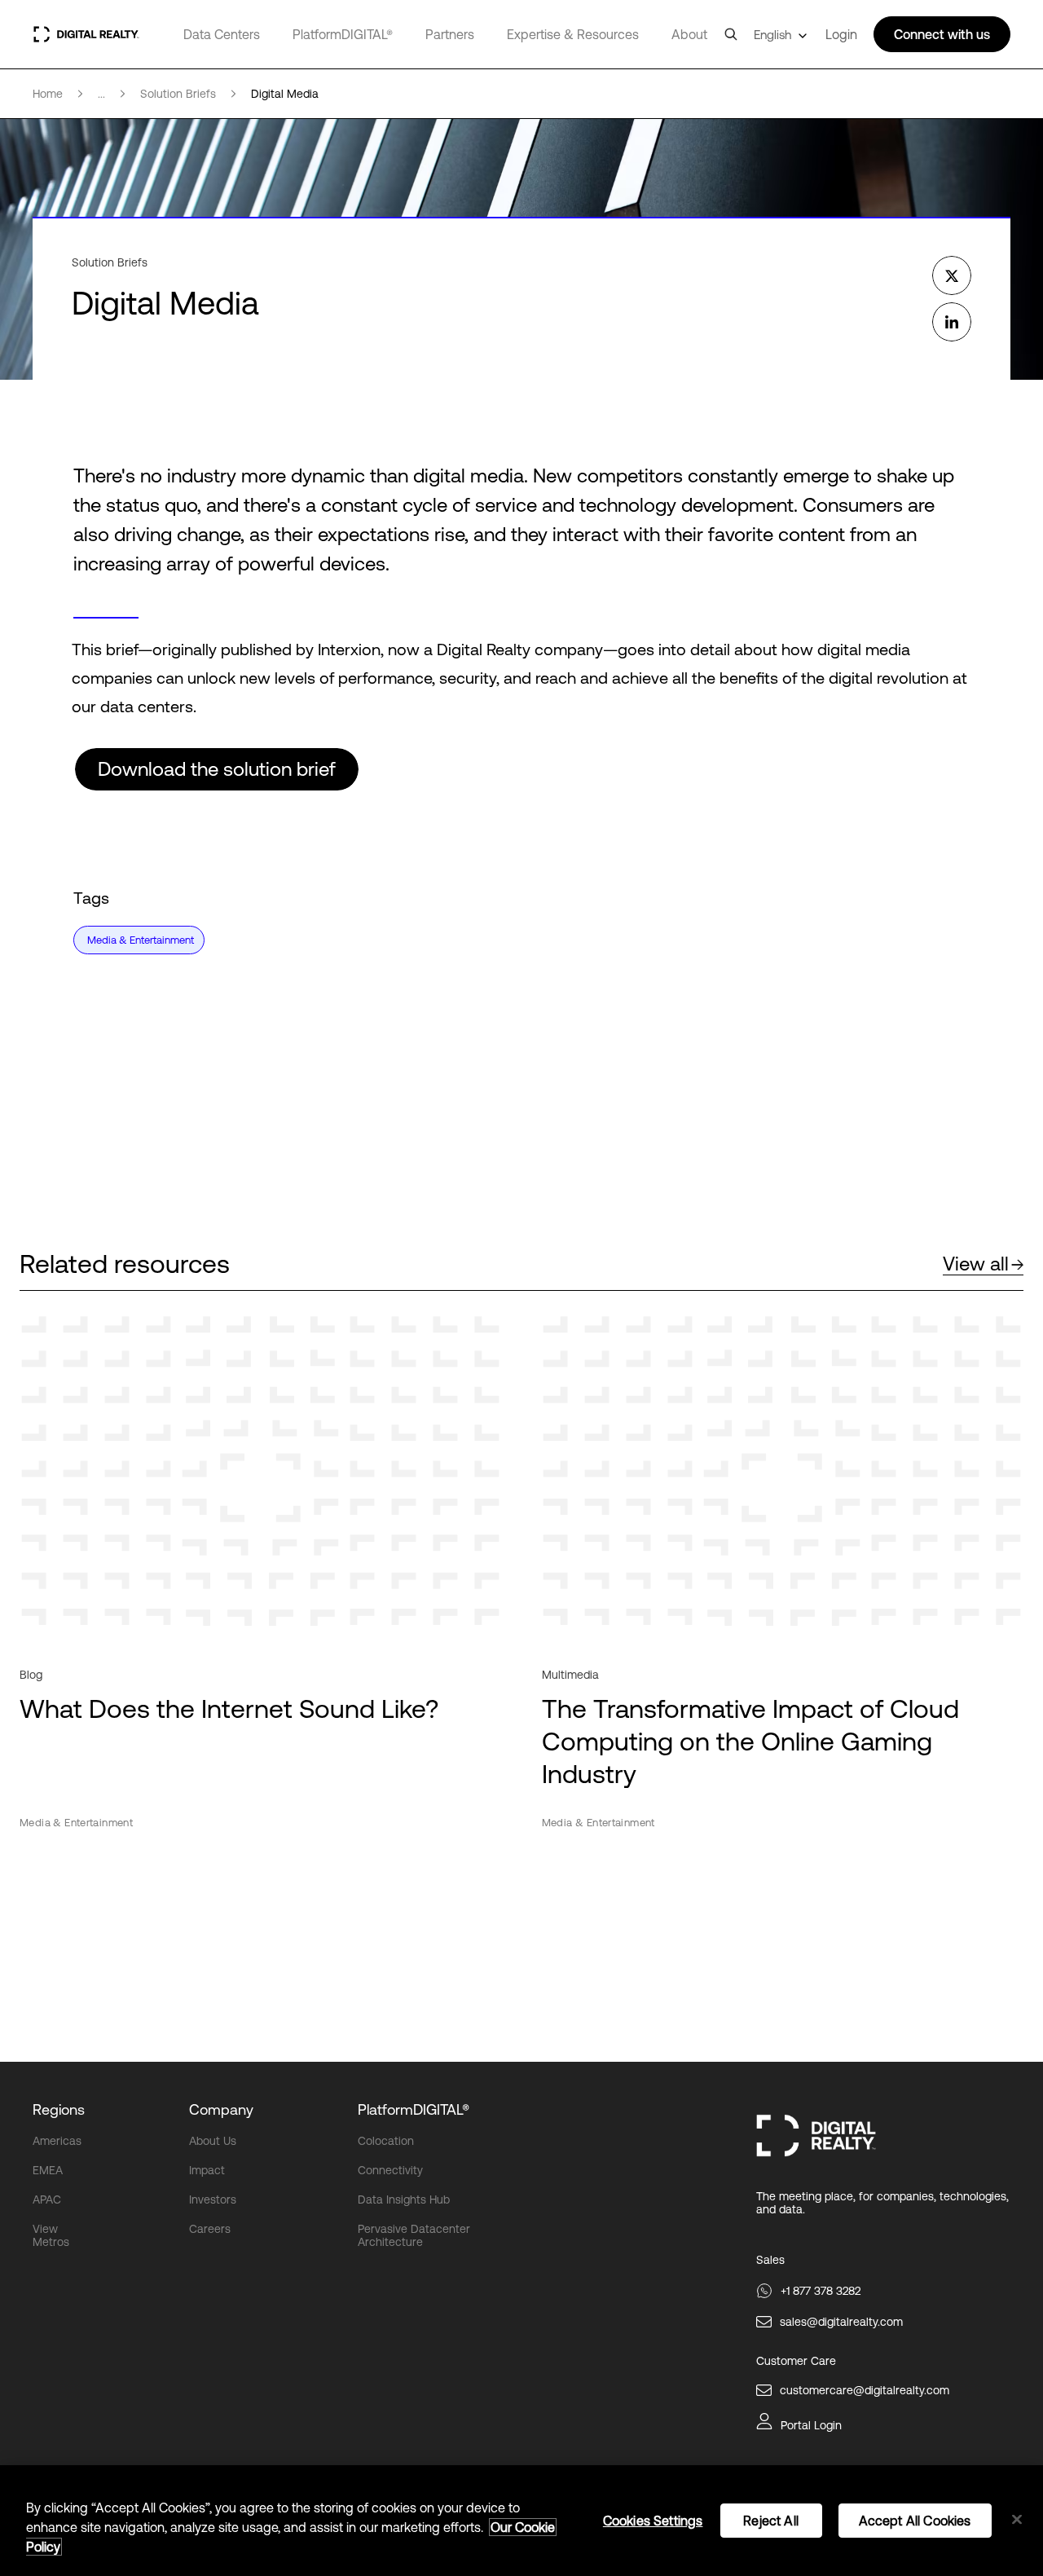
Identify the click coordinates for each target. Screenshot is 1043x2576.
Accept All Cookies (915, 2521)
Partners (450, 34)
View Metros (51, 2235)
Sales (770, 2260)
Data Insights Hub (404, 2200)
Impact (207, 2170)
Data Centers (222, 34)
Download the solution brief (217, 769)
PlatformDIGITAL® (343, 34)
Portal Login (811, 2425)
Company (221, 2109)
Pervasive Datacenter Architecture (414, 2235)
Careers (210, 2229)
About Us (213, 2141)
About (689, 34)
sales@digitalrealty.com (841, 2322)
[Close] (1017, 2520)
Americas (57, 2141)
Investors (213, 2200)
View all (976, 1264)
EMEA (48, 2170)
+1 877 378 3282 (821, 2291)
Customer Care (796, 2361)
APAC (47, 2200)
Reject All (771, 2521)
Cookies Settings (653, 2521)
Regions (59, 2109)
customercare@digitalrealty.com (865, 2390)
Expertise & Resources (573, 34)
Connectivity (390, 2170)
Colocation (386, 2141)
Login (841, 34)
